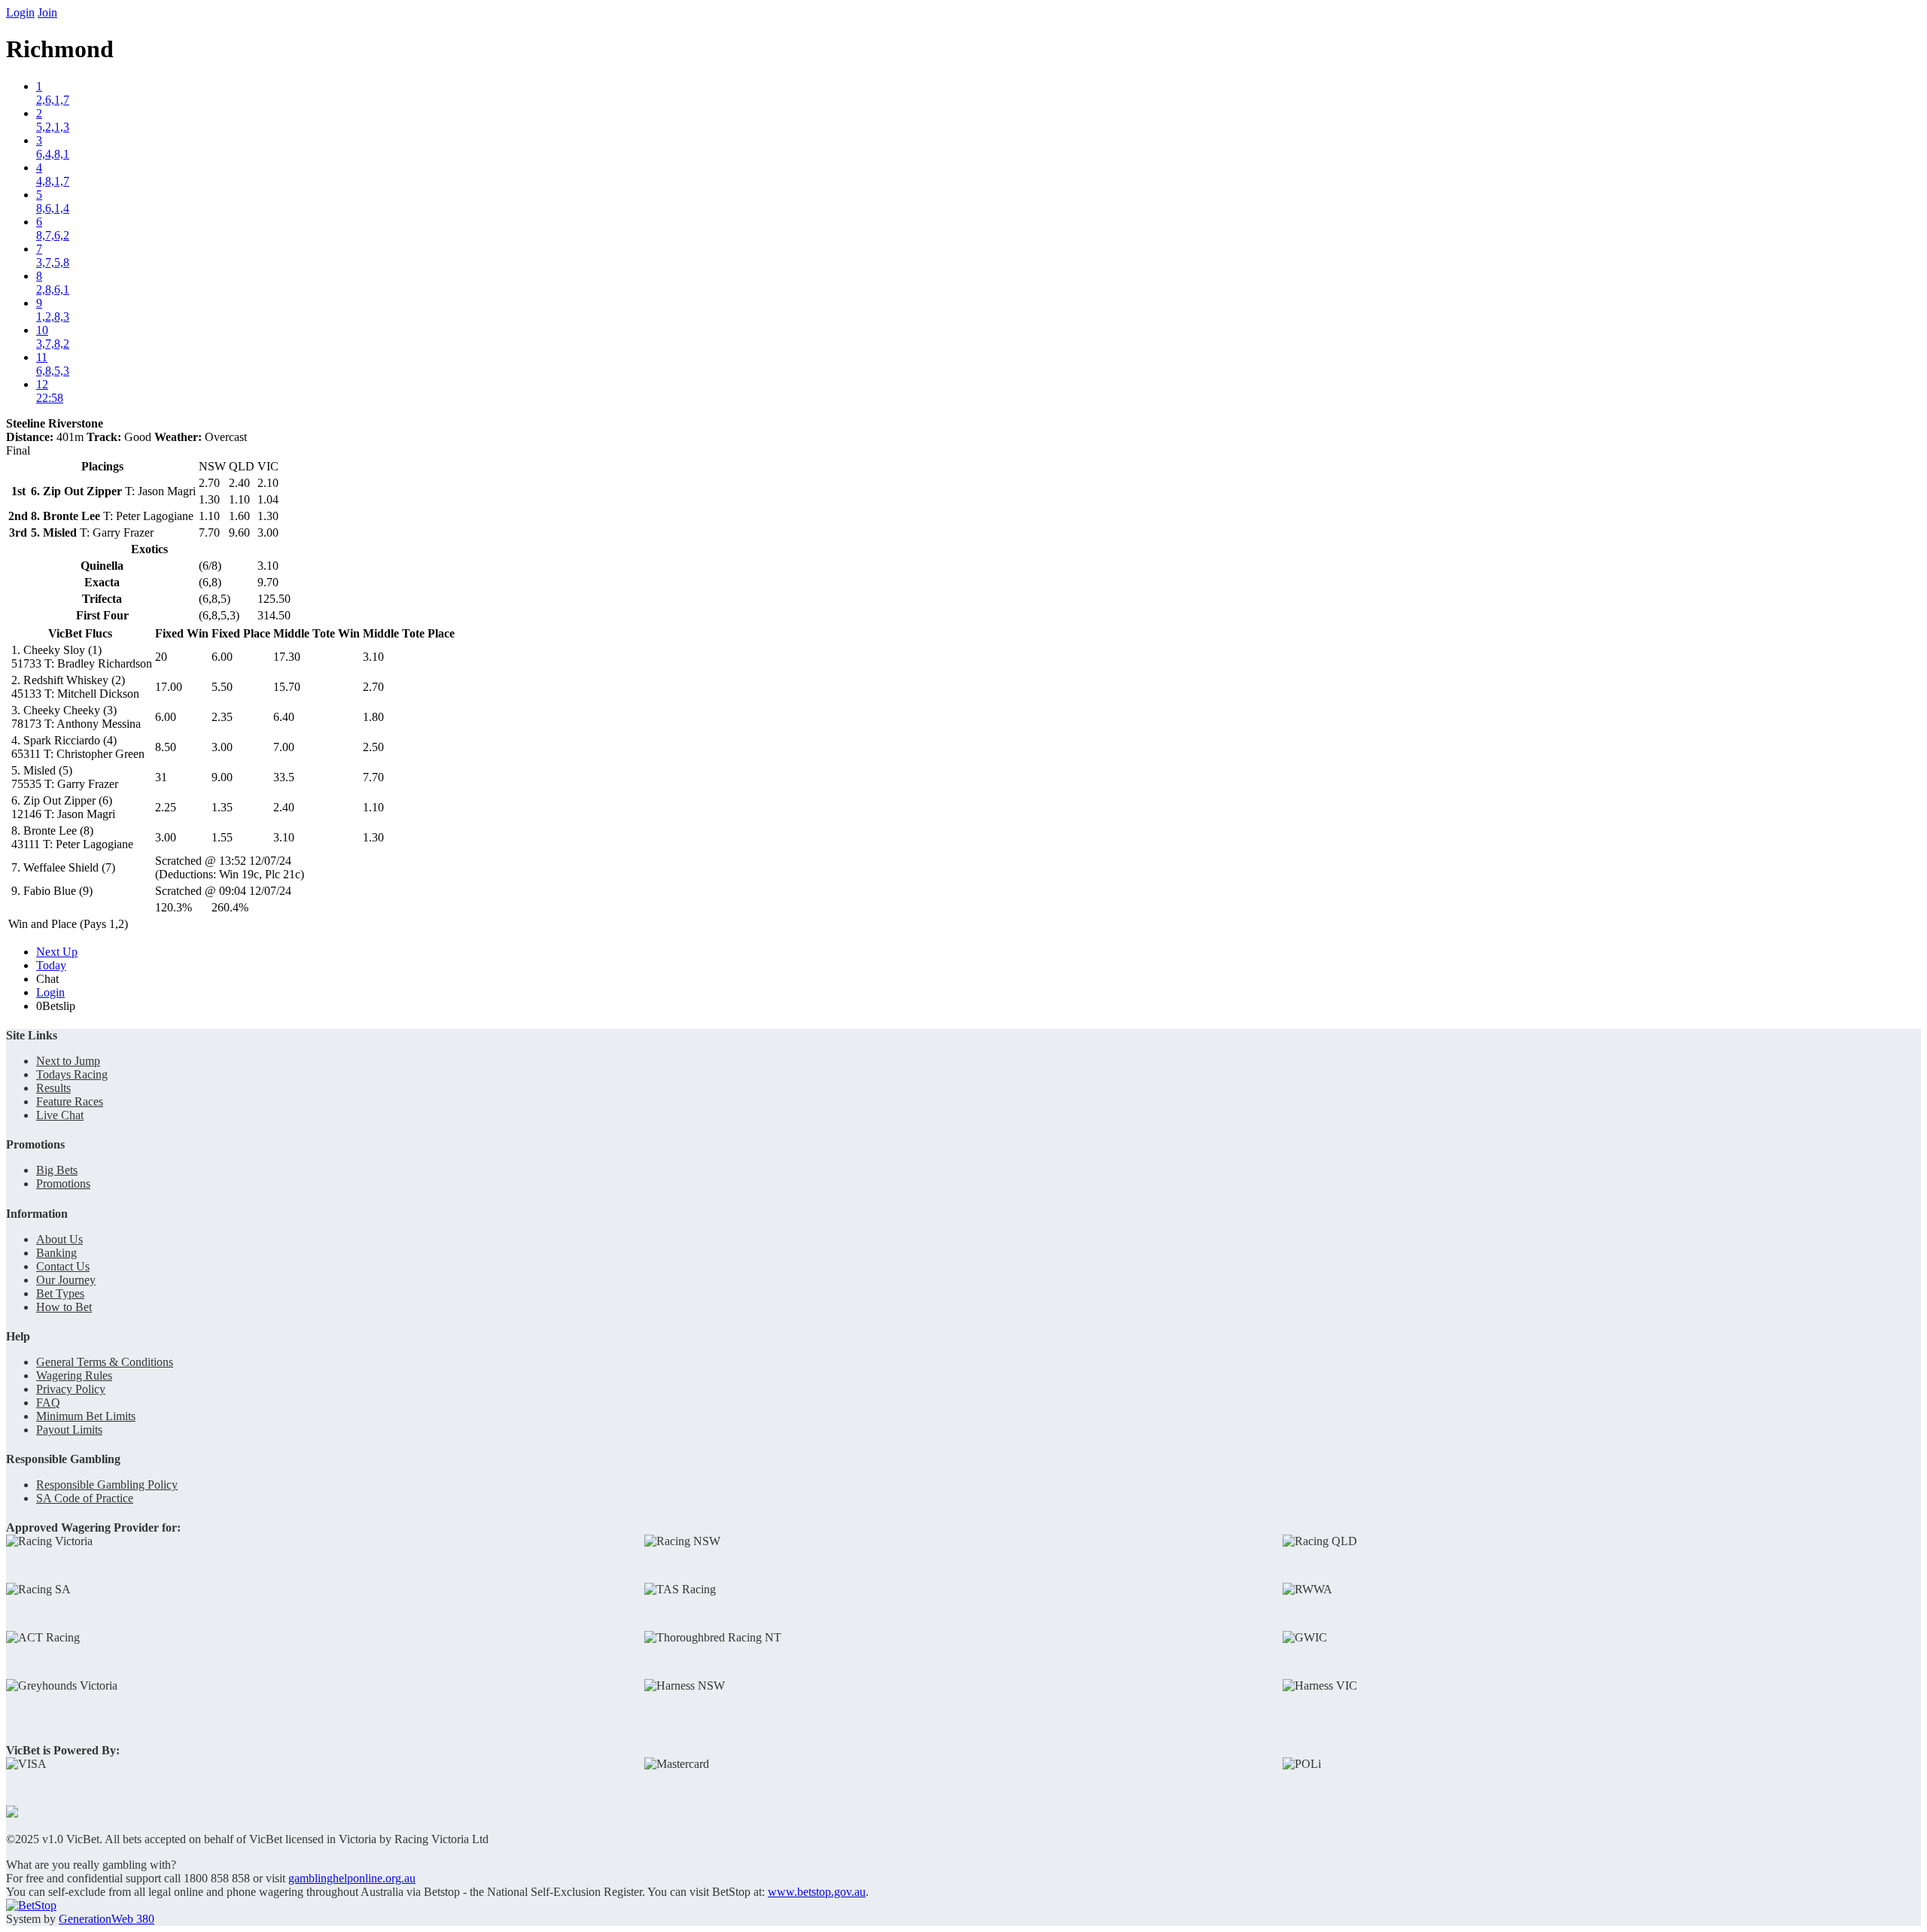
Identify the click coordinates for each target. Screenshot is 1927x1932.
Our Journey (66, 1280)
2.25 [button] (166, 807)
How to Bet (64, 1307)
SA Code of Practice (85, 1498)
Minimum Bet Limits (86, 1416)
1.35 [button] (222, 807)
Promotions (63, 1184)
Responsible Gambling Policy (107, 1485)
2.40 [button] (284, 807)
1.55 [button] (222, 837)
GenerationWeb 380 (107, 1919)
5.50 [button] (222, 687)
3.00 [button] (222, 747)
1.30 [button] (373, 837)
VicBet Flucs (80, 633)
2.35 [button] (222, 717)
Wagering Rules (74, 1375)
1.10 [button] (373, 807)
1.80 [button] (373, 717)
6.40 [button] (284, 717)
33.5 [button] (284, 777)
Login (20, 12)
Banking (56, 1253)
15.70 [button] (287, 687)
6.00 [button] (222, 657)
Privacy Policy (71, 1389)
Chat (47, 979)
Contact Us (63, 1266)
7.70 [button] (373, 777)
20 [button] (161, 657)
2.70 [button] (373, 687)
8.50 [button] (166, 747)
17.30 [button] (287, 657)
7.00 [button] (284, 747)
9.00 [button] (222, 777)
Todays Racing (72, 1074)
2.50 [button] (373, 747)
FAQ (48, 1403)
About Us (59, 1239)
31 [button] (161, 777)
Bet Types (60, 1293)
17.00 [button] (169, 687)
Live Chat (60, 1115)
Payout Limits (69, 1430)
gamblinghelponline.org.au (352, 1878)
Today (51, 965)
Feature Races (70, 1101)
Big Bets (57, 1170)
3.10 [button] (373, 657)
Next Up (57, 952)
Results (53, 1088)
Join (47, 12)
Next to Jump (68, 1061)
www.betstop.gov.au (817, 1892)
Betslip (56, 1006)
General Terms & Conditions (105, 1362)
